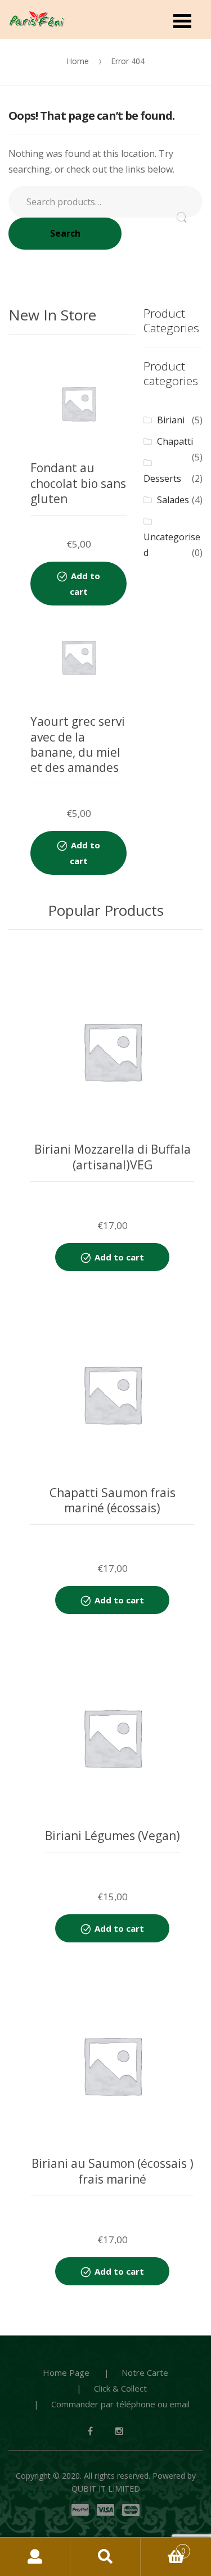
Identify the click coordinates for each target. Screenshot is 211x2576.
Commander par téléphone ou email (120, 2404)
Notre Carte (145, 2372)
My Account (35, 2557)
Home (78, 61)
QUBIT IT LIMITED (106, 2489)
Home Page (66, 2372)
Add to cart (85, 584)
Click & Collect (120, 2388)
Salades (173, 500)
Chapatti (175, 441)
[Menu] (182, 20)
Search (65, 233)
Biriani (171, 420)
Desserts (162, 478)
